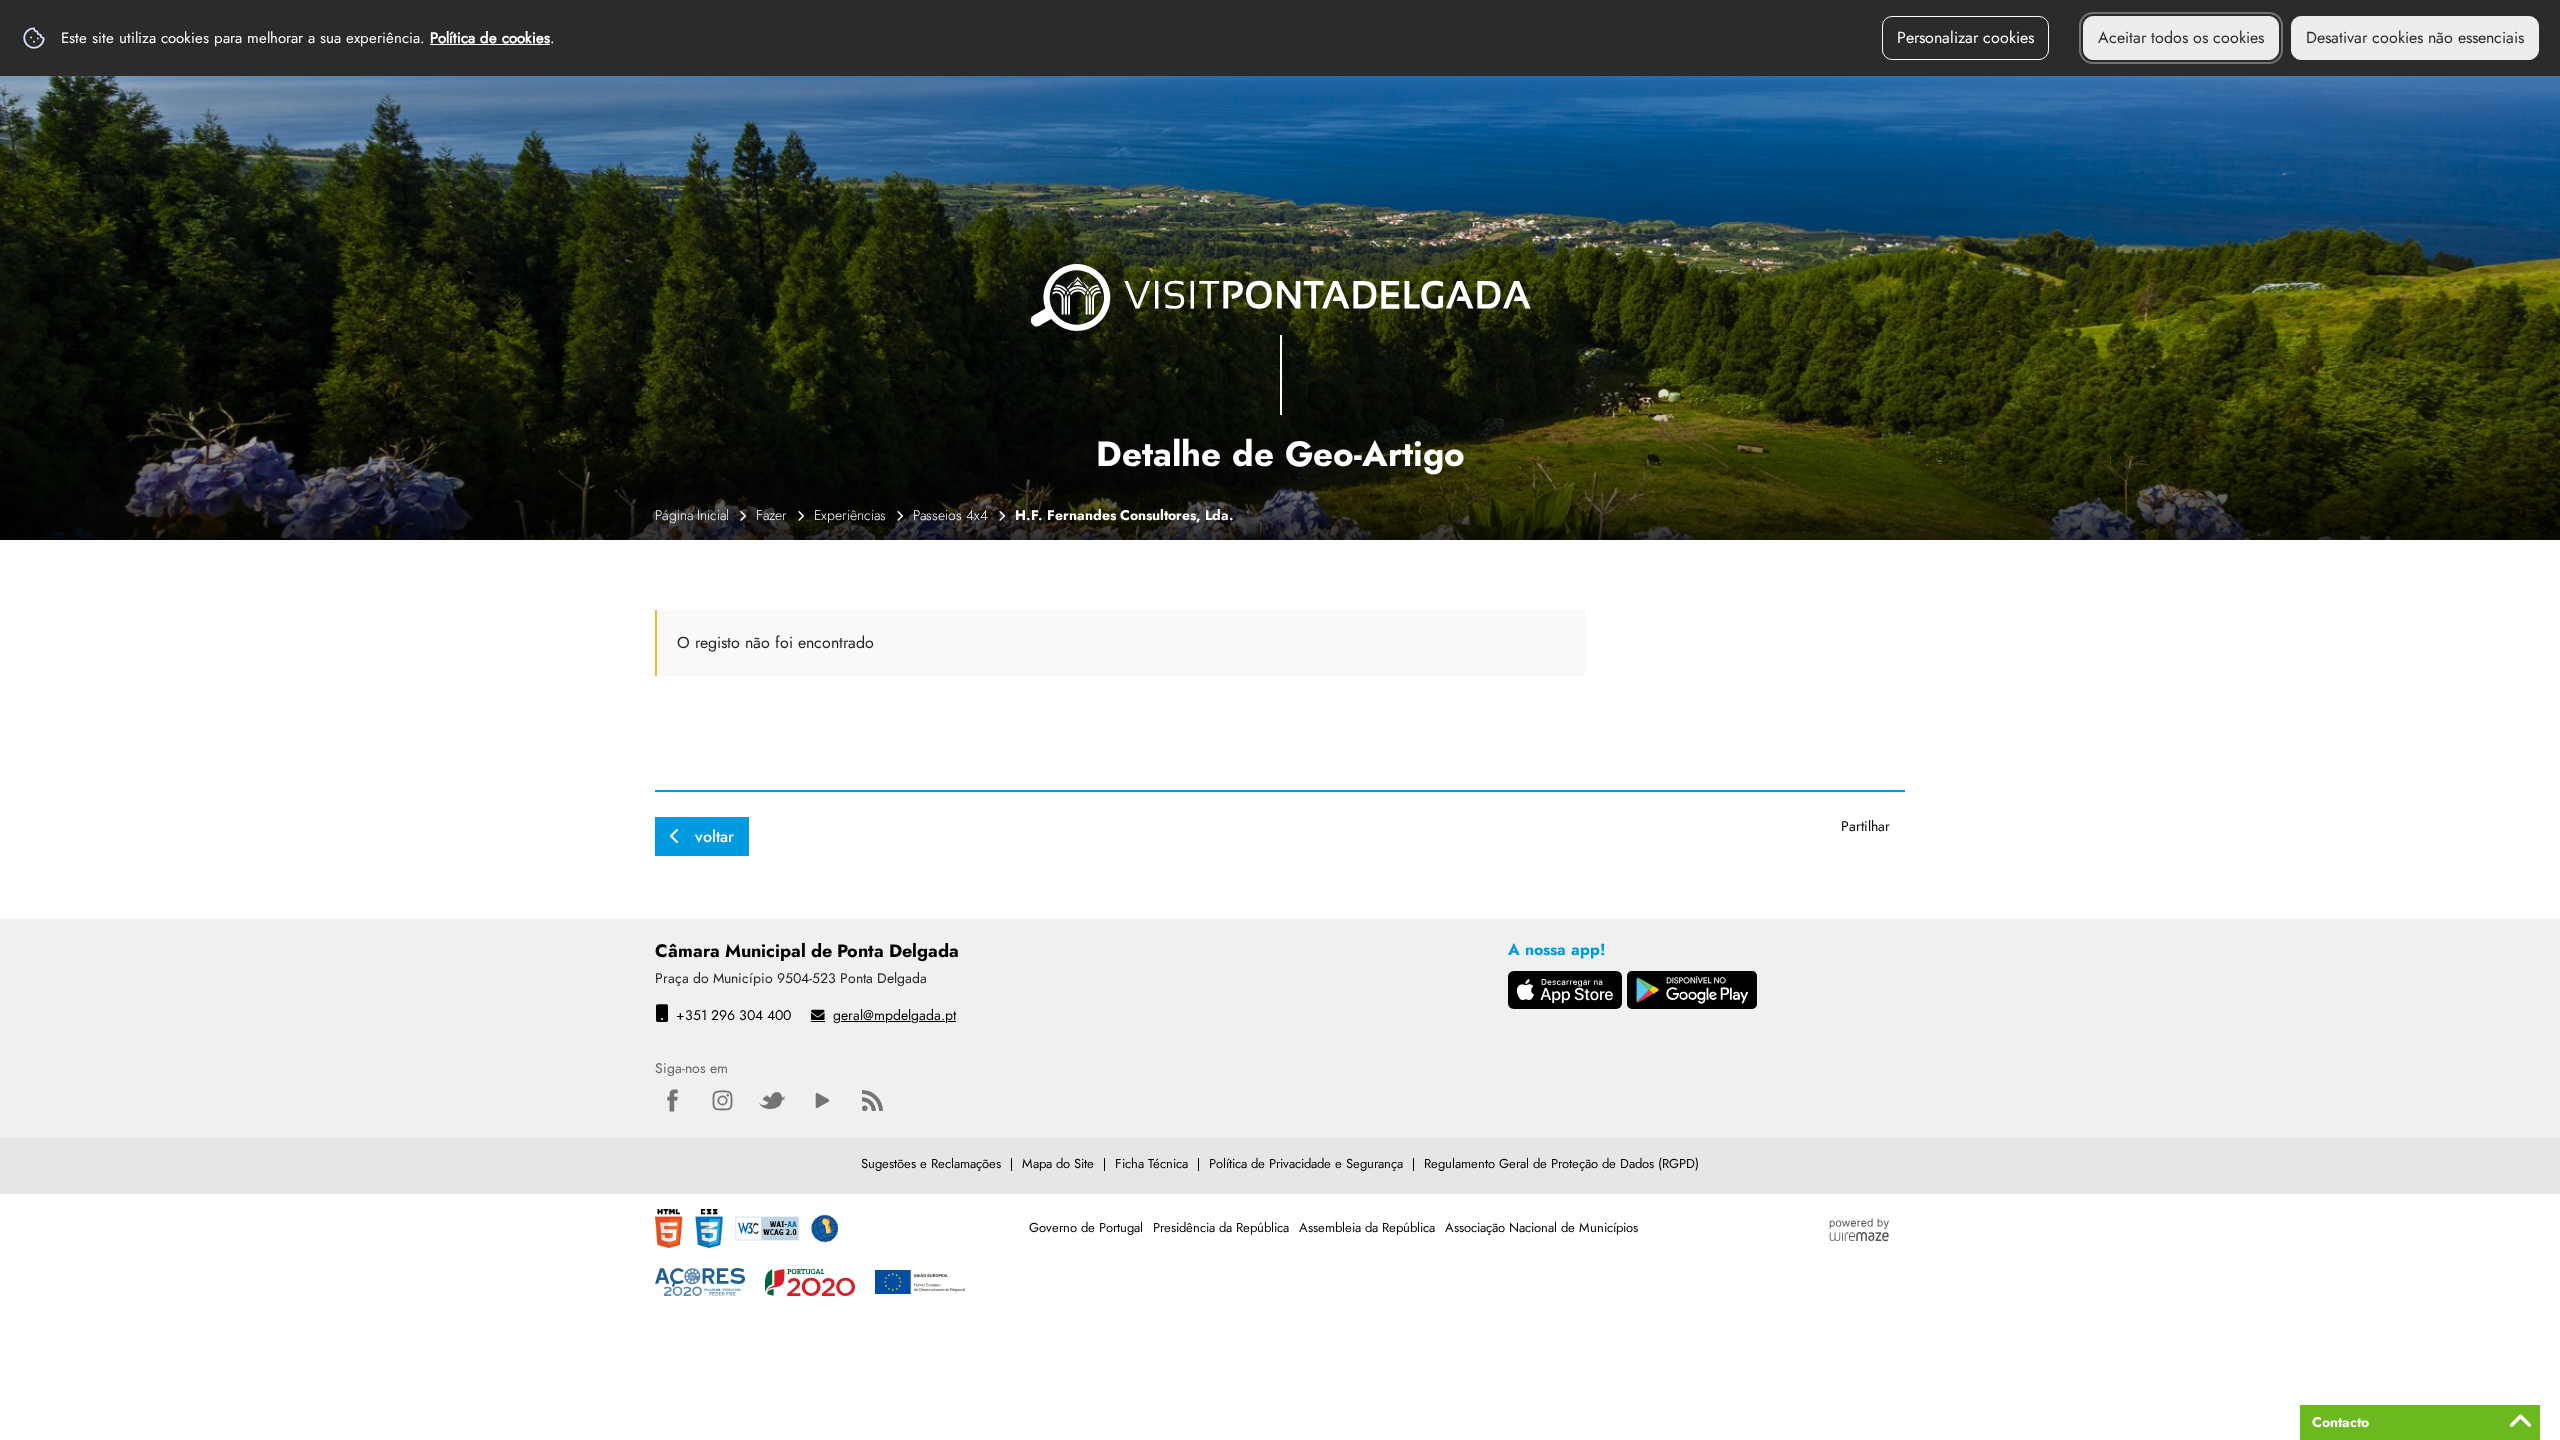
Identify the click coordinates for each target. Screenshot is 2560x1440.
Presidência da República (1221, 1227)
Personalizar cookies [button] (1965, 37)
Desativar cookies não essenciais (2415, 37)
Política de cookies (490, 38)
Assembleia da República (1367, 1227)
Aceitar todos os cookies (2181, 37)
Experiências (850, 515)
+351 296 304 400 (733, 1015)
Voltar (714, 836)
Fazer (771, 515)
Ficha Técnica (1151, 1163)
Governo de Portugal (1086, 1227)
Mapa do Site (1058, 1163)
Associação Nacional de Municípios (1541, 1227)
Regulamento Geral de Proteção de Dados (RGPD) (1561, 1163)
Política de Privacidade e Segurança (1306, 1163)
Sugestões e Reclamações (931, 1163)
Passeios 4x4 (950, 515)
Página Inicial (692, 515)
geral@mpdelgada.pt (894, 1015)
